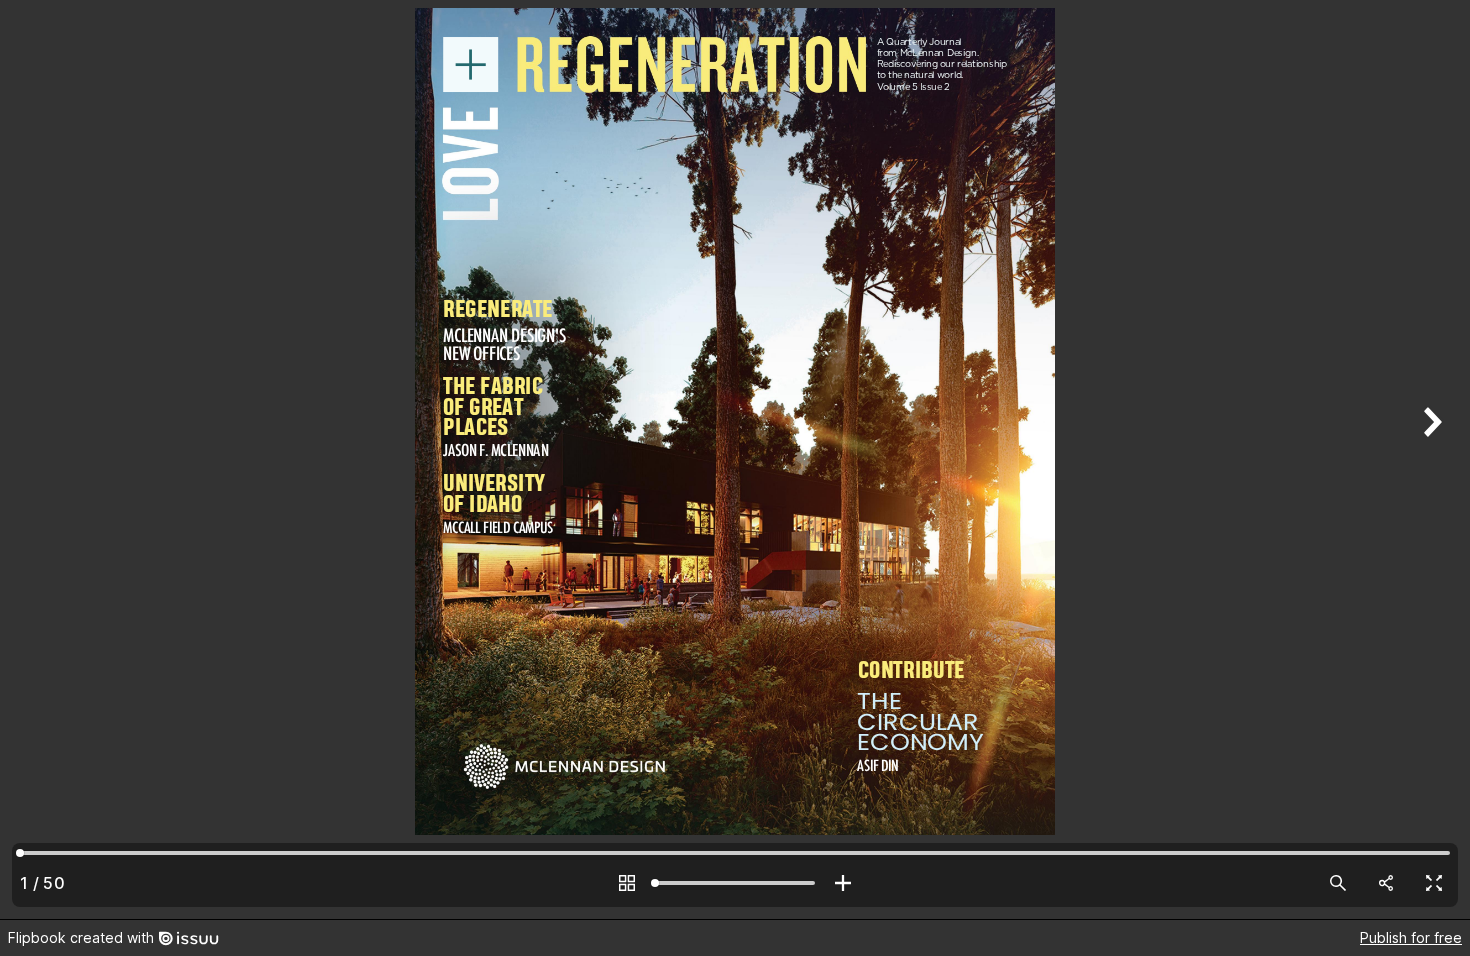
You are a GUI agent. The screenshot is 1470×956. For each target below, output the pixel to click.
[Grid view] (627, 883)
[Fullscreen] (1434, 883)
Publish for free (1411, 937)
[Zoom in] (843, 883)
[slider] (735, 883)
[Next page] (1430, 459)
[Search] (1338, 883)
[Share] (1386, 883)
